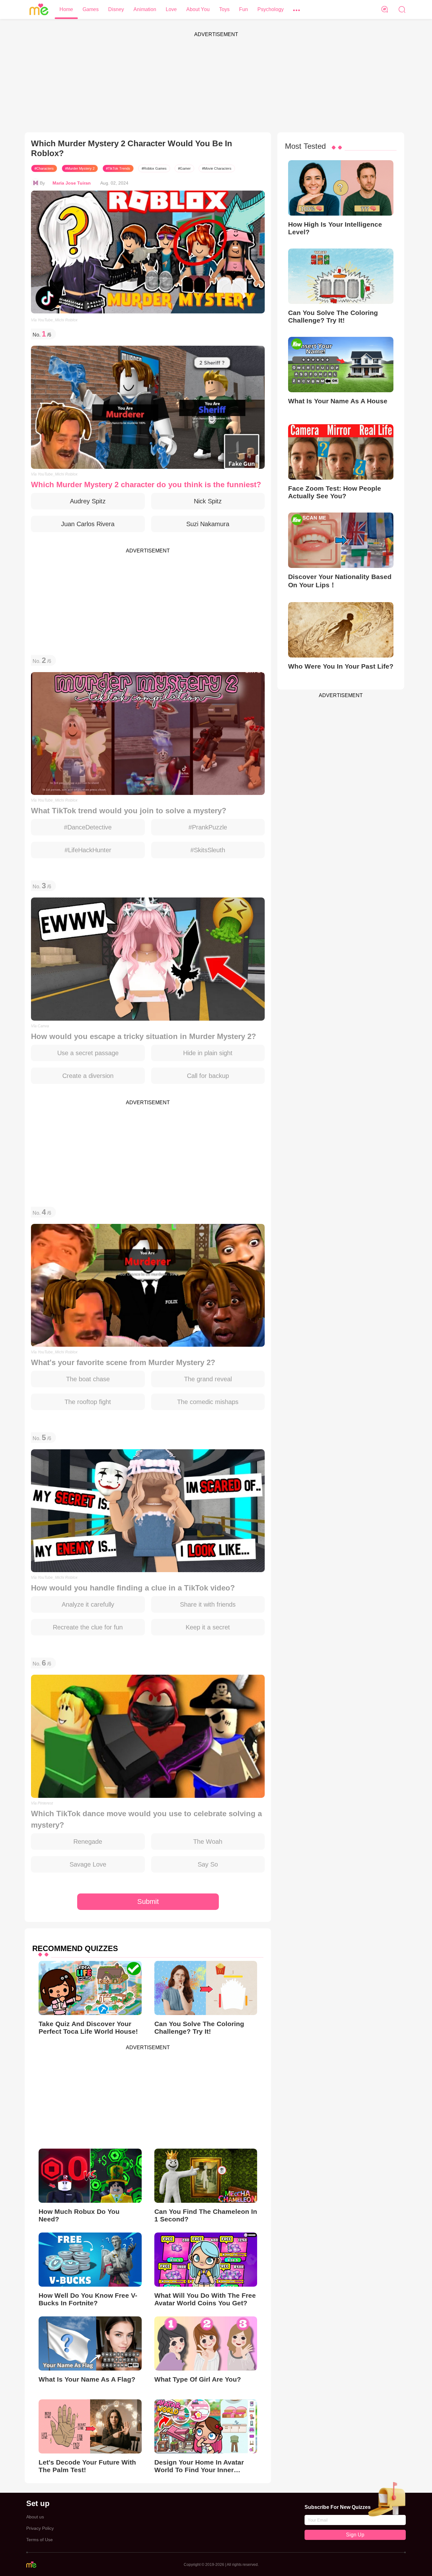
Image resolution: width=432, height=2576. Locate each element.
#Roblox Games (154, 168)
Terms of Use (40, 2540)
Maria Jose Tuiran (72, 183)
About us (35, 2517)
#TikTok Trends (118, 168)
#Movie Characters (217, 168)
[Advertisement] (216, 85)
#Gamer (184, 168)
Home (66, 9)
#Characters (44, 168)
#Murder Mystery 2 (80, 168)
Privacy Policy (40, 2528)
